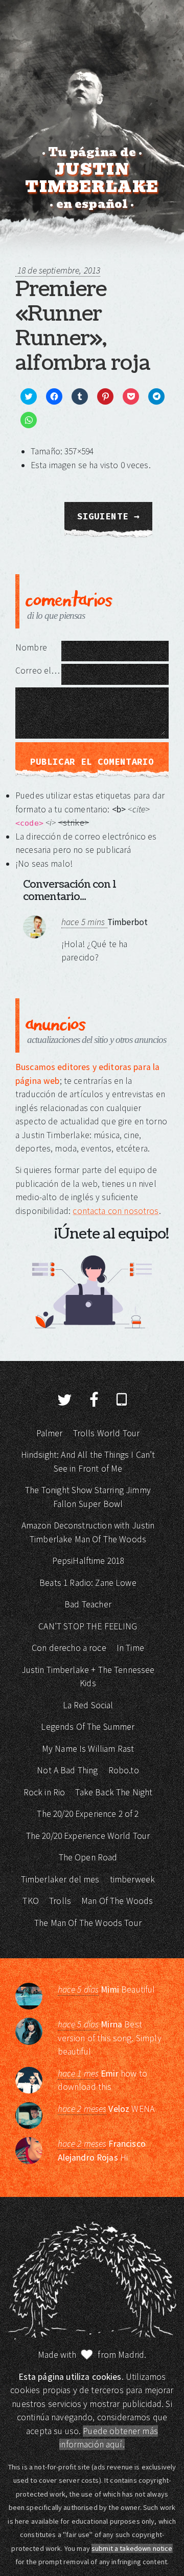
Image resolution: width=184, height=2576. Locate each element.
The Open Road (88, 1857)
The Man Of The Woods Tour (88, 1923)
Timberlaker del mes (60, 1879)
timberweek (133, 1879)
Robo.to (124, 1770)
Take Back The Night (114, 1792)
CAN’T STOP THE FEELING (88, 1626)
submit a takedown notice (132, 2548)
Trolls (60, 1901)
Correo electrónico (38, 671)
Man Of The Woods (117, 1901)
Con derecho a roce (69, 1648)
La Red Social (88, 1705)
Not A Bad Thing (67, 1770)
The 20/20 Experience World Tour (88, 1836)
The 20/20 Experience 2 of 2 (88, 1814)
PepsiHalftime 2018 (88, 1561)
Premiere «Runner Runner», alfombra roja (83, 326)
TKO (30, 1901)
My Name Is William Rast (88, 1749)
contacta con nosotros (116, 1211)
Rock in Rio (44, 1792)
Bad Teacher (88, 1604)
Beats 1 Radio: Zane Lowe (88, 1583)
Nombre (31, 647)
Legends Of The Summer (88, 1727)
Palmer (50, 1433)
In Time (130, 1648)
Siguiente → (109, 516)
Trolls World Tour (107, 1433)
